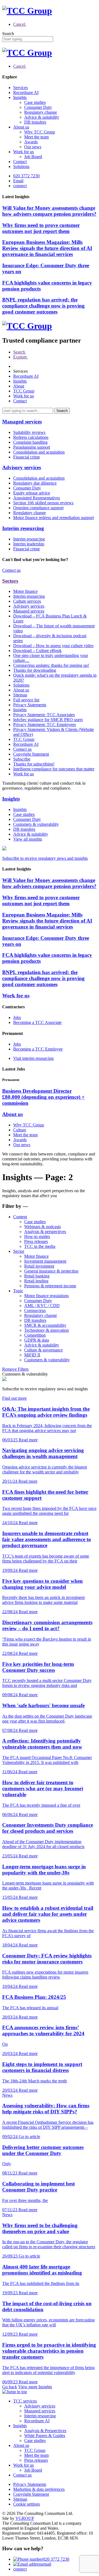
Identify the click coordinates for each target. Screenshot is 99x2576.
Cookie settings (27, 2504)
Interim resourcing (23, 528)
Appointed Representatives (37, 498)
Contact (20, 162)
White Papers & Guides (45, 2436)
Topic (18, 1291)
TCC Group (24, 391)
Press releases (36, 1241)
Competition (35, 1335)
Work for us (24, 152)
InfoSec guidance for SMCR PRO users (48, 720)
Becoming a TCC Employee (38, 1049)
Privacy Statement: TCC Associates (44, 715)
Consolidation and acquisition (39, 452)
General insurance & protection (51, 1271)
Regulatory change (41, 112)
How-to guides (37, 1236)
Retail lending (36, 1281)
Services (20, 88)
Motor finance (25, 591)
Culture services (27, 601)
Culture (20, 1130)
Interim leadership (29, 544)
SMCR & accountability (45, 1325)
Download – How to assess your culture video (53, 646)
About (19, 386)
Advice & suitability (42, 117)
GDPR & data (37, 1340)
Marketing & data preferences (39, 2489)
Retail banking (37, 1276)
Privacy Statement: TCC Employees (45, 725)
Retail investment (39, 1266)
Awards (31, 142)
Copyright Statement (31, 754)
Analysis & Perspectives (45, 2431)
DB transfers (35, 122)
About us (21, 127)
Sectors (10, 581)
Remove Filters (15, 1369)
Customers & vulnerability (36, 824)
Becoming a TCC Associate (37, 1022)
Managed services (22, 422)
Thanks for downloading (35, 670)
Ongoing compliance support (38, 508)
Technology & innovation (46, 1330)
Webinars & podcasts (42, 1227)
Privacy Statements (30, 705)
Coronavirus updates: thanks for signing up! (51, 665)
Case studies (35, 102)
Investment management (45, 1261)
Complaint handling (30, 442)
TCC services (25, 2401)
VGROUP (25, 2518)
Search (8, 34)
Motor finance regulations (46, 1296)
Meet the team (36, 137)
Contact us (11, 570)
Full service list (26, 700)
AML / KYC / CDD (42, 1306)
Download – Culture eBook (37, 651)
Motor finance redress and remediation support (53, 518)
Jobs (17, 1017)
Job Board (33, 157)
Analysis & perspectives (45, 1232)
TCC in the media (40, 1246)
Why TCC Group (40, 132)
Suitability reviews (29, 432)
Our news (33, 147)
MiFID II (32, 1355)
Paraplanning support (32, 447)
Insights (20, 97)
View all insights (28, 839)
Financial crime (27, 457)
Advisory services (22, 467)
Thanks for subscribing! (34, 764)
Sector (19, 1251)
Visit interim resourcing (33, 1058)
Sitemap (20, 695)
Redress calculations (31, 437)
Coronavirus (35, 1310)
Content (20, 1217)
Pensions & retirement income (50, 1286)
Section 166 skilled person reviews (43, 503)
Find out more (14, 1398)
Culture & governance (43, 1350)
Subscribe (22, 759)
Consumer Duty (38, 107)
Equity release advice (32, 493)
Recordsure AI (26, 92)
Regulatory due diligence (35, 483)
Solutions (21, 166)
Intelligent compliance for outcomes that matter (54, 769)
